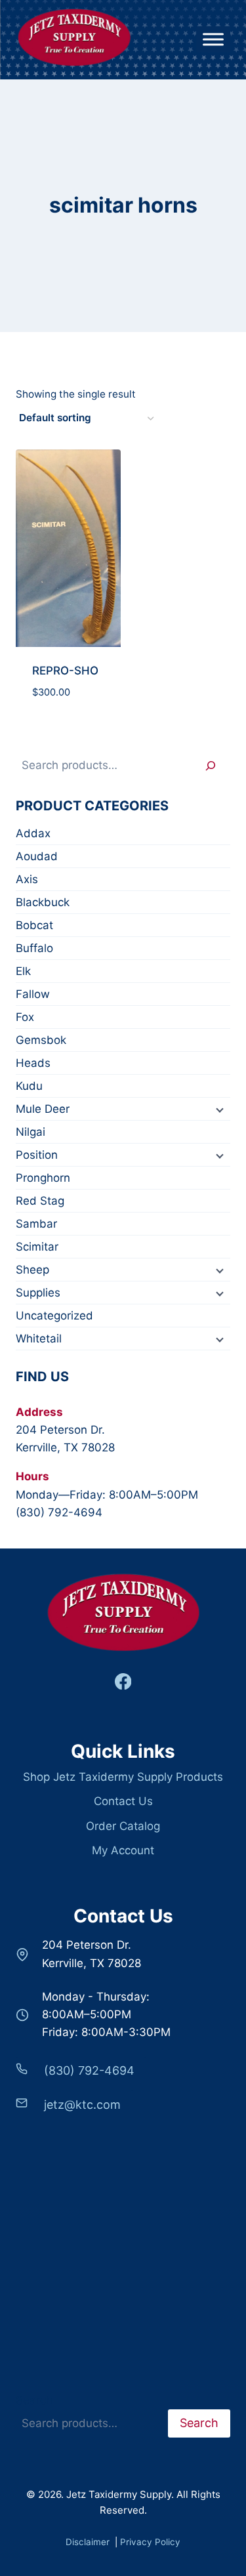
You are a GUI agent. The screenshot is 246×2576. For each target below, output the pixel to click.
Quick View (68, 722)
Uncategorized (54, 1316)
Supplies (38, 1293)
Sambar (36, 1224)
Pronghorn (43, 1178)
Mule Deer (43, 1109)
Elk (23, 971)
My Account (123, 1850)
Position (37, 1155)
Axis (27, 879)
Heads (33, 1063)
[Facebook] (123, 1681)
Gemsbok (41, 1040)
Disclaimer (89, 2542)
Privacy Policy (150, 2542)
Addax (33, 833)
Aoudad (37, 856)
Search (34, 2400)
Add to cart (68, 675)
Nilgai (31, 1132)
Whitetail (39, 1339)
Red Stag (40, 1201)
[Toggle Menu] (213, 40)
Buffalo (34, 948)
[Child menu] (218, 1110)
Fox (25, 1017)
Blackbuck (43, 902)
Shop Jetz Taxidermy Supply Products (123, 1777)
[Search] (211, 765)
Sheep (32, 1270)
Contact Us (123, 1801)
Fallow (33, 994)
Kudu (29, 1086)
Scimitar (37, 1247)
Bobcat (34, 925)
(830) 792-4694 (59, 1512)
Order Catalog (123, 1826)
